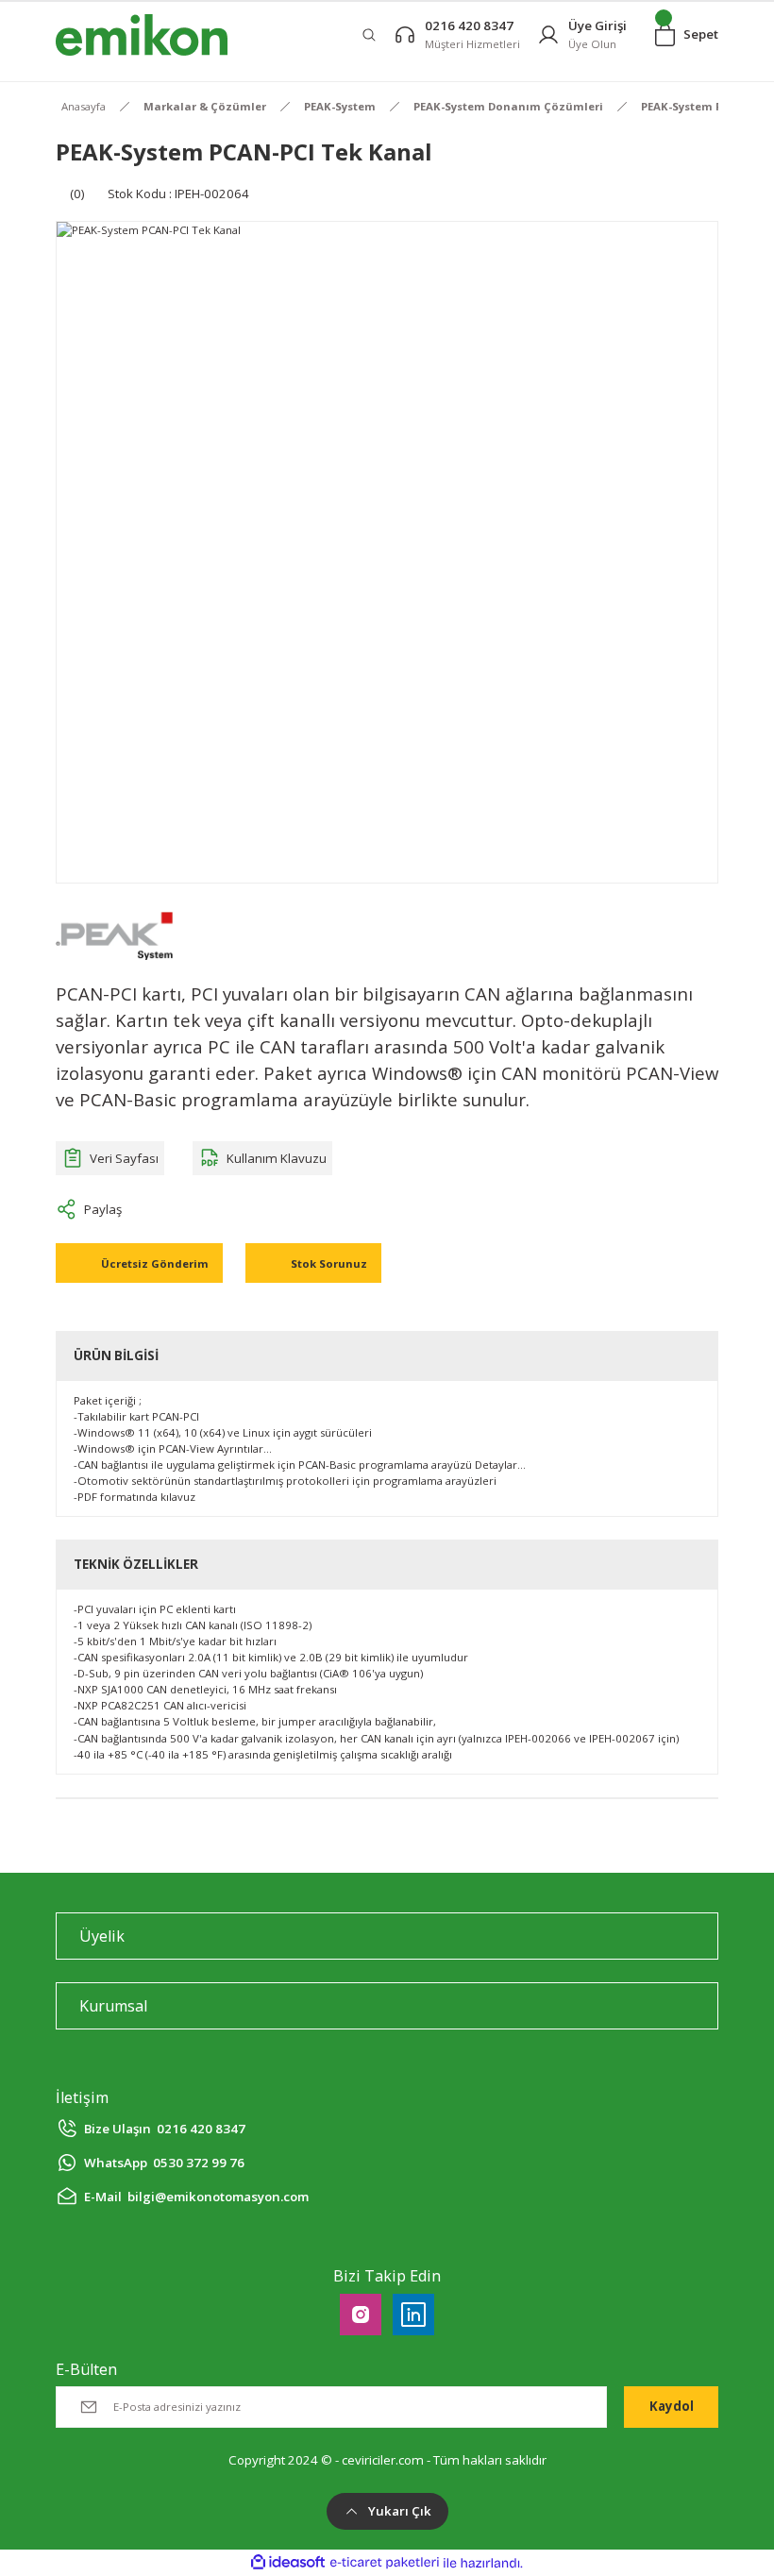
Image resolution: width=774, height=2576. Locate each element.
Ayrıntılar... (244, 1448)
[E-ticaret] (385, 2563)
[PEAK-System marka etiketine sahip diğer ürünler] (114, 935)
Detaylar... (500, 1465)
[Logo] (142, 35)
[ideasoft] (288, 2563)
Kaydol (672, 2406)
